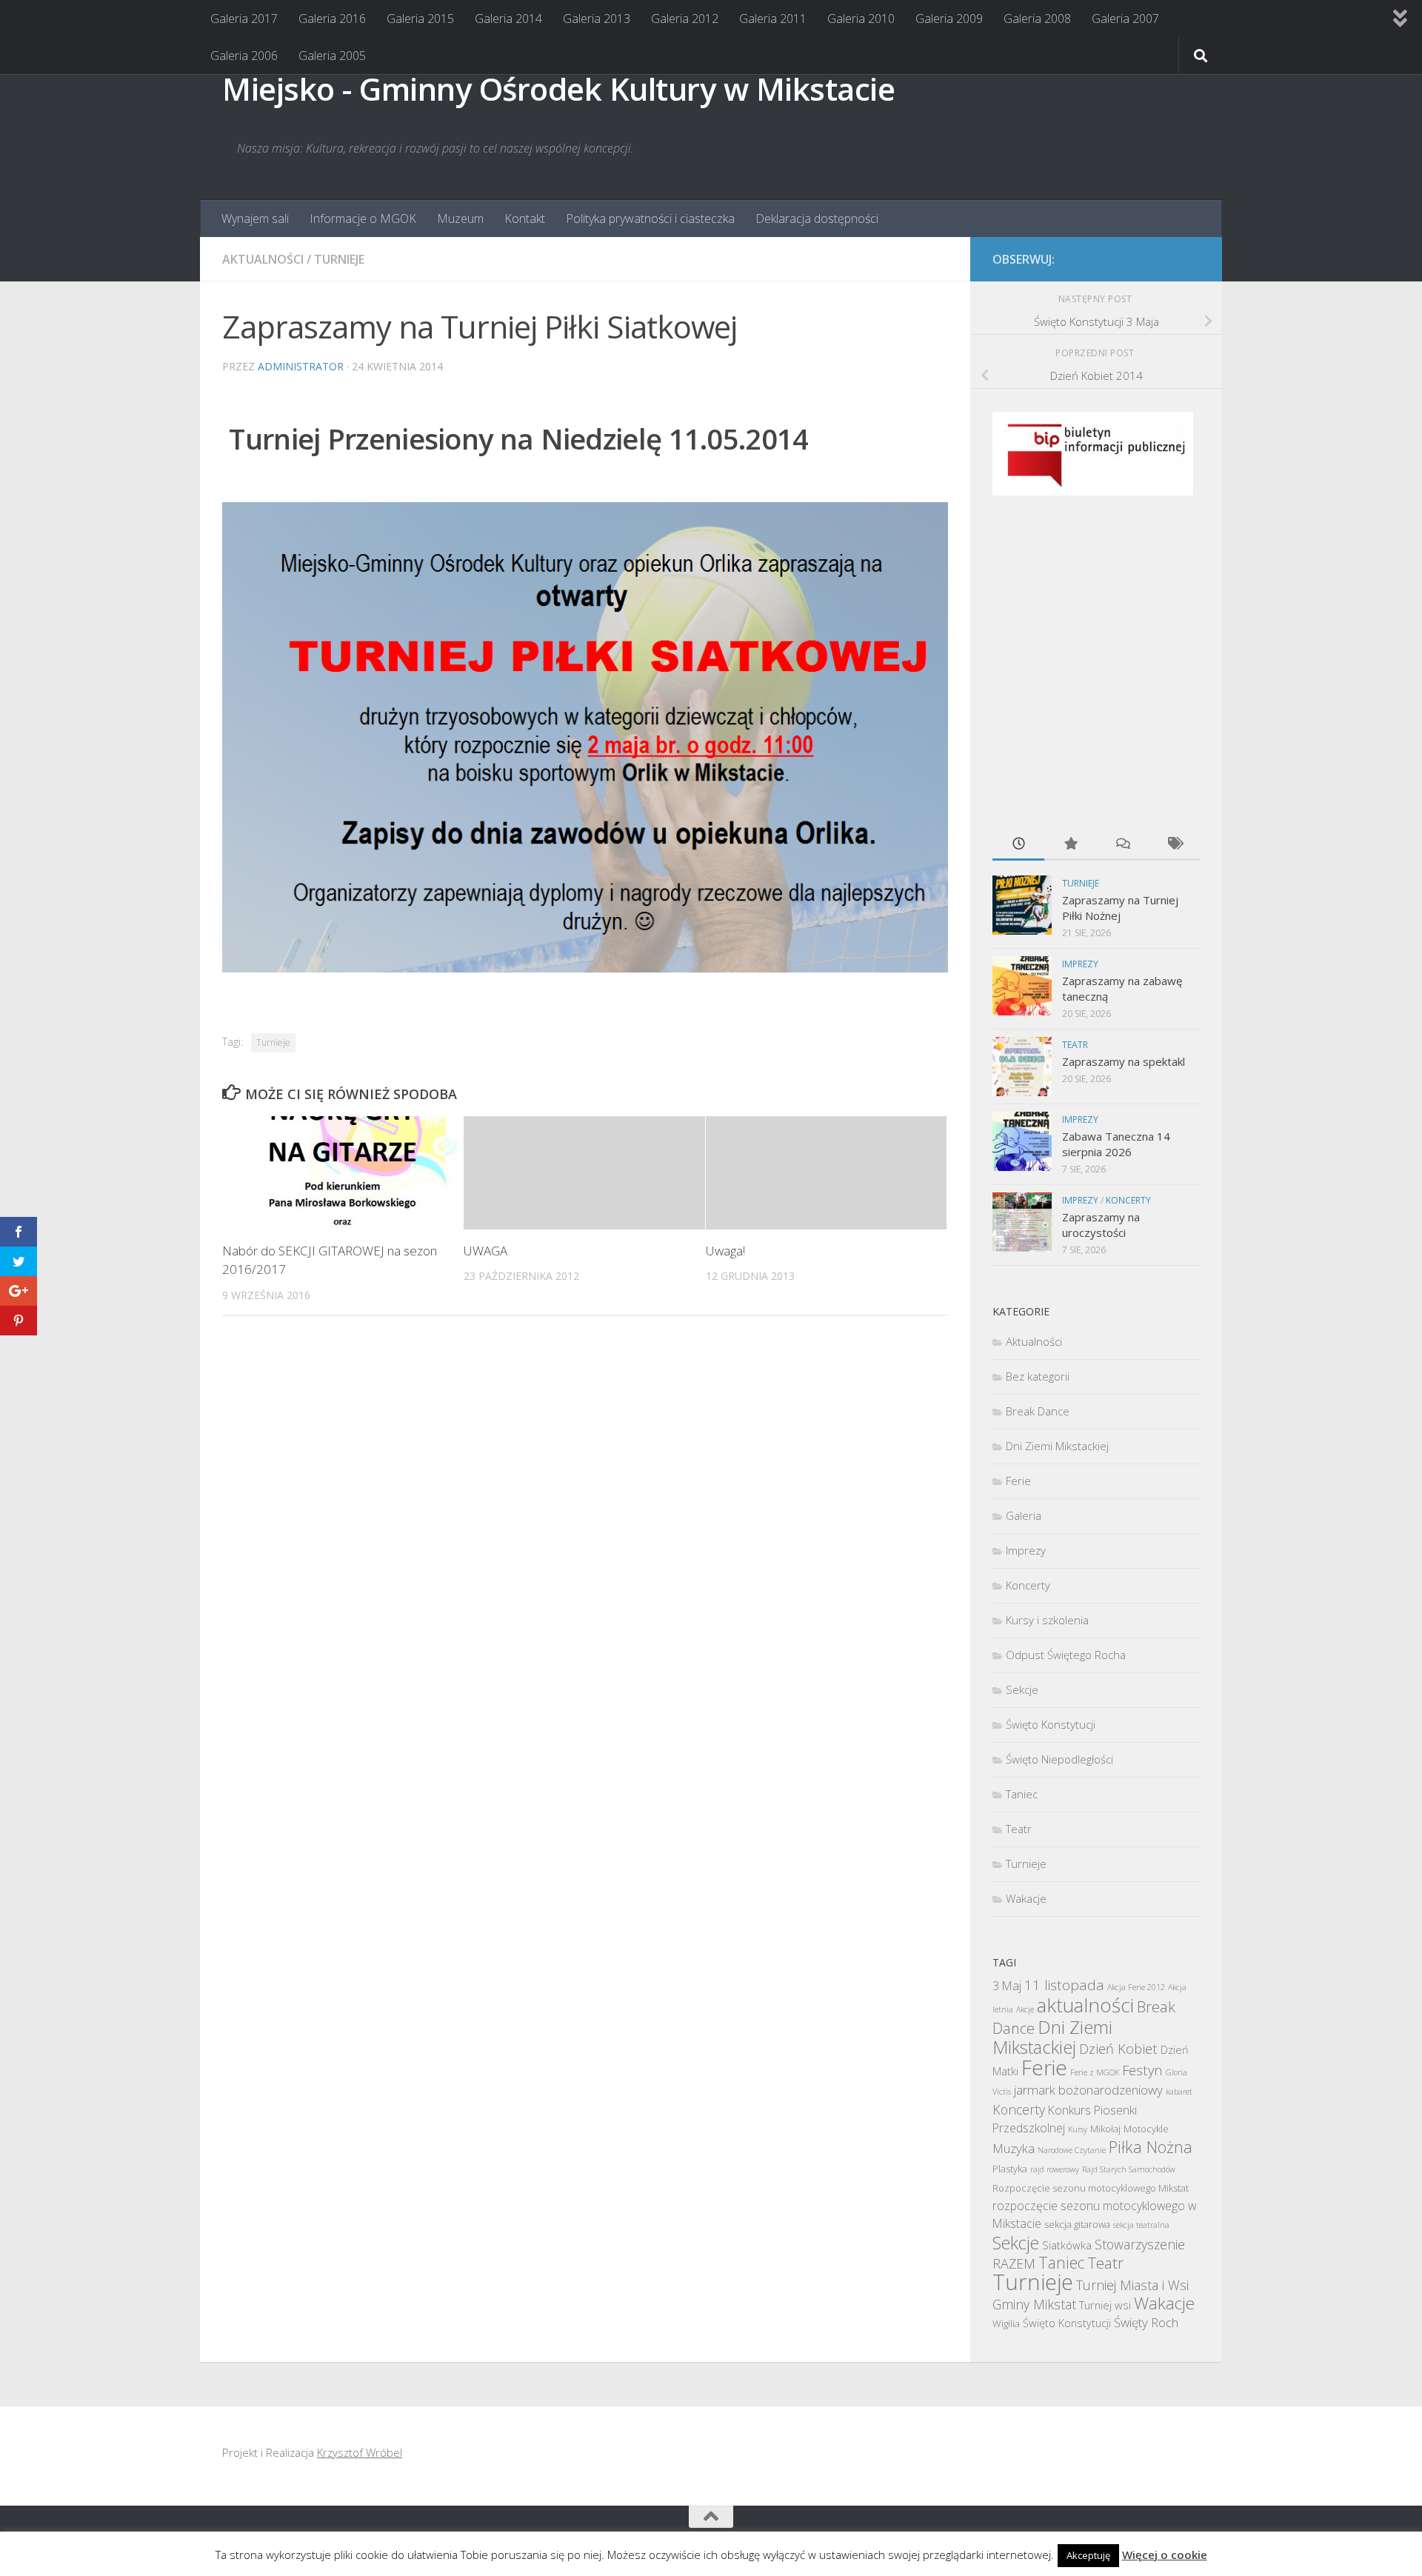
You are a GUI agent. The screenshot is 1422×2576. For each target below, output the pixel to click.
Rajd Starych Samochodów (1129, 2169)
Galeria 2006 (244, 56)
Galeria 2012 (685, 19)
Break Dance (1038, 1411)
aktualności (1085, 2005)
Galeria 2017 (244, 19)
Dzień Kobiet (1118, 2048)
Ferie (1018, 1481)
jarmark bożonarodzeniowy (1088, 2090)
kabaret (1179, 2092)
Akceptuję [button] (1088, 2555)
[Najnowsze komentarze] (1122, 845)
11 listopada (1064, 1985)
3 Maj (1007, 1986)
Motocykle (1146, 2129)
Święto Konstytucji (1051, 1724)
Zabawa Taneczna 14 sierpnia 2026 (1116, 1144)
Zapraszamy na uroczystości (1101, 1225)
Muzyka (1014, 2148)
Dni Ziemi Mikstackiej (1057, 1446)
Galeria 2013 (597, 19)
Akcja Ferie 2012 (1136, 1987)
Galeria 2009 (949, 19)
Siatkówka (1067, 2245)
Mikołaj (1105, 2129)
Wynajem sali (255, 218)
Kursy (1078, 2129)
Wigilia (1006, 2323)
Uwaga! (725, 1251)
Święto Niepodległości (1059, 1759)
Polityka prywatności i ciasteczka (650, 218)
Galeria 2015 (420, 19)
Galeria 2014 (508, 19)
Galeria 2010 (861, 19)
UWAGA (485, 1251)
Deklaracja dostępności (817, 218)
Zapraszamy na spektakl (1124, 1061)
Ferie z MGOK (1095, 2072)
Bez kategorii (1038, 1376)
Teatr (1075, 1045)
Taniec (1022, 1794)
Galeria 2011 (773, 19)
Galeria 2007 (1125, 19)
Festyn (1142, 2070)
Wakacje (1026, 1898)
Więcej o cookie (1165, 2555)
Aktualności (263, 259)
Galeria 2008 (1037, 19)
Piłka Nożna (1151, 2147)
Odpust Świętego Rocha (1066, 1655)
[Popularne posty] (1070, 845)
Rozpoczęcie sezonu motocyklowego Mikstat (1091, 2188)
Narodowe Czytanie (1072, 2150)
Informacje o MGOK (363, 218)
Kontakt (525, 218)
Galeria (1024, 1515)
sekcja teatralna (1141, 2225)
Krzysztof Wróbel (360, 2452)
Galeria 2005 (332, 56)
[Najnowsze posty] (1018, 845)
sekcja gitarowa (1077, 2224)
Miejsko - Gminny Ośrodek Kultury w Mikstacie (558, 89)
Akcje (1025, 2009)
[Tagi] (1174, 845)
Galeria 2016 (332, 19)
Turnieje (339, 259)
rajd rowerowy (1055, 2169)
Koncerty (1128, 1200)
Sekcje (1022, 1689)
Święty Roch (1146, 2322)
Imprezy (1080, 964)
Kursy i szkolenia (1047, 1620)
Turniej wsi (1105, 2305)
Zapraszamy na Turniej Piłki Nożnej (1120, 908)
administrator (301, 366)
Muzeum (460, 218)
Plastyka (1010, 2169)
